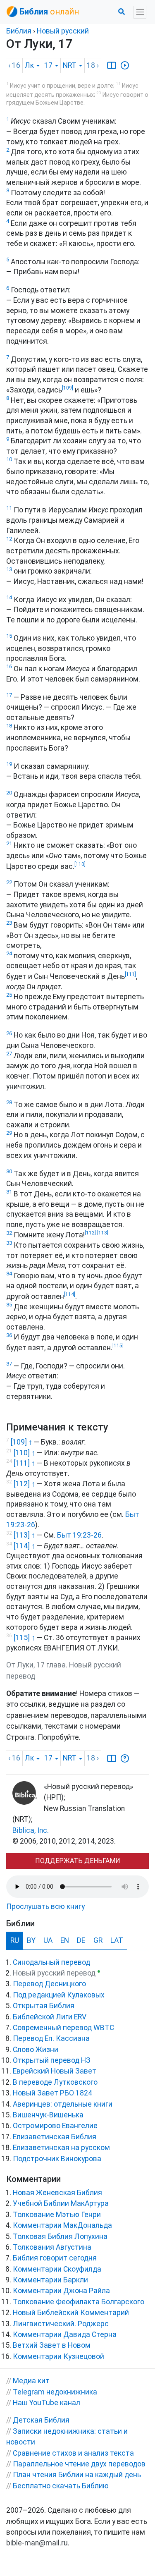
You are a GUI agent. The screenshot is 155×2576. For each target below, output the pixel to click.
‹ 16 (14, 65)
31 (9, 1192)
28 (9, 1102)
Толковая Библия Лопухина (60, 2236)
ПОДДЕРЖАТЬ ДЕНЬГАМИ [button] (78, 1861)
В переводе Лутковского (55, 2082)
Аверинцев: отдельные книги (63, 2104)
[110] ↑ (24, 1453)
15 (9, 636)
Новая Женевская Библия (57, 2193)
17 (9, 695)
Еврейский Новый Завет (55, 2071)
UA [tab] (48, 1940)
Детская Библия (41, 2420)
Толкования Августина (52, 2247)
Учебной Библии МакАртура (61, 2203)
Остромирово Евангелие (55, 2126)
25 (9, 995)
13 (9, 569)
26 (9, 1033)
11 (9, 508)
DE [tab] (81, 1940)
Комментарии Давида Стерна (65, 2334)
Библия (19, 31)
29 (9, 1133)
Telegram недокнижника (55, 2392)
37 (9, 1364)
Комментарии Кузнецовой (58, 2356)
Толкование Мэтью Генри (57, 2215)
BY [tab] (31, 1940)
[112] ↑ (24, 1484)
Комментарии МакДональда (62, 2225)
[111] (130, 974)
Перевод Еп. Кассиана (51, 2038)
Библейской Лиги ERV (50, 2017)
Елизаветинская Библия (55, 2137)
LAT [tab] (117, 1940)
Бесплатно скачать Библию (61, 2486)
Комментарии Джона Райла (61, 2291)
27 (9, 1054)
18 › (93, 65)
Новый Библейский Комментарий (71, 2313)
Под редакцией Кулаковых (59, 1995)
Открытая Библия (44, 2006)
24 (9, 953)
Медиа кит (31, 2381)
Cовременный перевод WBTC (63, 2028)
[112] (90, 1233)
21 (9, 843)
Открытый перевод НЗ (52, 2060)
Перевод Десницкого (49, 1984)
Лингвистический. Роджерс (61, 2324)
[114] (70, 1294)
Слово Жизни (36, 2050)
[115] (118, 1346)
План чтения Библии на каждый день (77, 2475)
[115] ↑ (24, 1638)
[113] (102, 1233)
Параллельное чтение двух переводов (79, 2464)
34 (9, 1274)
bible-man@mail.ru (37, 2543)
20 (9, 793)
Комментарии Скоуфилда (57, 2269)
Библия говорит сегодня (55, 2258)
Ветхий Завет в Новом (52, 2345)
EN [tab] (65, 1940)
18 (9, 726)
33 (9, 1243)
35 (9, 1305)
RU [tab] (15, 1940)
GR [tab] (98, 1940)
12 (9, 539)
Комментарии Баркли (50, 2280)
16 (9, 666)
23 (9, 923)
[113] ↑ (24, 1535)
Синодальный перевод (51, 1962)
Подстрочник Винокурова (57, 2159)
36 (9, 1335)
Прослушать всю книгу (45, 1906)
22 (9, 882)
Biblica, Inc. (31, 1830)
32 (9, 1233)
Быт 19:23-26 (79, 1535)
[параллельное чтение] (112, 65)
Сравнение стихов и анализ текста (73, 2453)
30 (9, 1171)
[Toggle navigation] (140, 12)
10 (9, 459)
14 (9, 597)
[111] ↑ (24, 1463)
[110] (80, 864)
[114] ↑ (24, 1546)
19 (9, 764)
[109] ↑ (21, 1442)
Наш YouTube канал (46, 2403)
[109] (68, 388)
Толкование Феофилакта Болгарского (79, 2302)
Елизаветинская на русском (61, 2148)
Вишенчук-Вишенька (48, 2115)
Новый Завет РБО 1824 (52, 2093)
